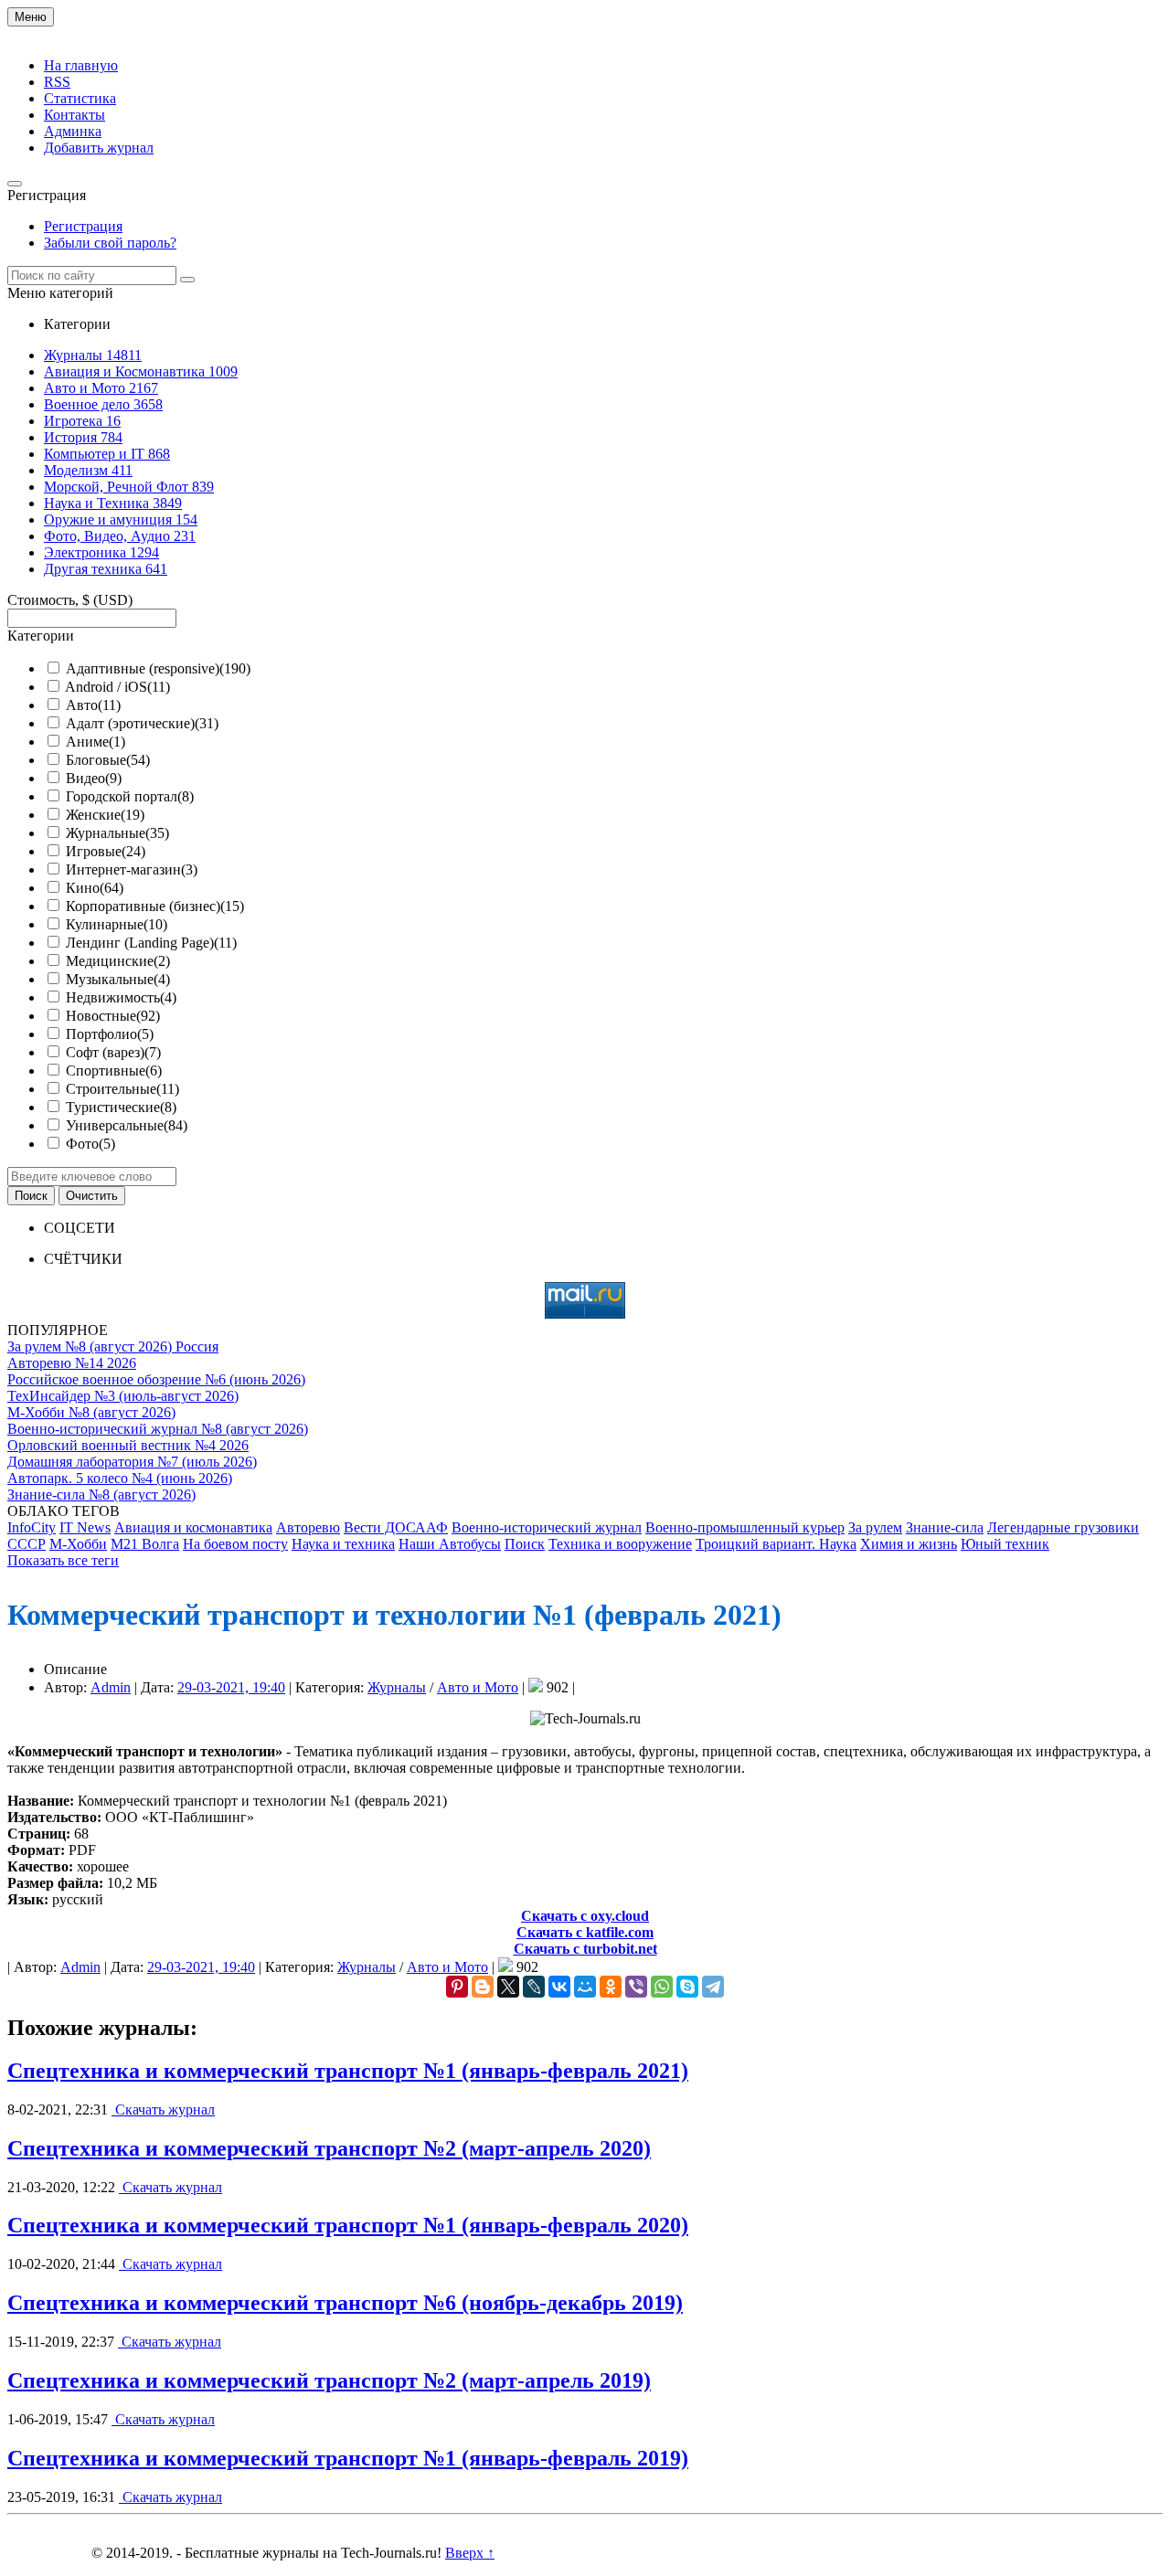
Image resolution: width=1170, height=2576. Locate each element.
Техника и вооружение (620, 1544)
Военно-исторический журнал (547, 1527)
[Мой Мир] (585, 1987)
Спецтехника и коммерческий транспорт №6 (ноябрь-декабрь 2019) (345, 2303)
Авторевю (308, 1527)
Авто (93, 705)
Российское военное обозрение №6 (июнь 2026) (156, 1379)
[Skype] (687, 1987)
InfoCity (32, 1527)
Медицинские (118, 961)
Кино (95, 888)
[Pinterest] (457, 1987)
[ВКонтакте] (559, 1987)
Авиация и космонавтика (193, 1527)
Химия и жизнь (909, 1544)
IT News (85, 1527)
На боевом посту (235, 1544)
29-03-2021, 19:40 (231, 1687)
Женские (105, 815)
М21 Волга (145, 1544)
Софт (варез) (113, 1052)
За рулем (875, 1527)
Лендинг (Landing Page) (151, 943)
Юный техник (1005, 1544)
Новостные (113, 1016)
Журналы (397, 1687)
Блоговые (108, 760)
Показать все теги (63, 1560)
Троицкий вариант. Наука (776, 1544)
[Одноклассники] (611, 1987)
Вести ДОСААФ (396, 1527)
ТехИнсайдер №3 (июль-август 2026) (123, 1396)
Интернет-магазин (132, 869)
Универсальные (127, 1125)
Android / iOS (117, 687)
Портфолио (110, 1034)
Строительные (122, 1089)
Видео (94, 778)
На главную (81, 65)
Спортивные (114, 1071)
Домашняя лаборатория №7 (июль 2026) (132, 1462)
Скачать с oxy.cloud (585, 1916)
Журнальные (117, 833)
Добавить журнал (99, 148)
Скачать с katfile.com (585, 1932)
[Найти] (187, 280)
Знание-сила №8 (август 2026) (101, 1495)
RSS (57, 82)
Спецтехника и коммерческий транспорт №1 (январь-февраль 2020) (348, 2225)
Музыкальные (118, 979)
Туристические (121, 1107)
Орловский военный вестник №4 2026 (128, 1445)
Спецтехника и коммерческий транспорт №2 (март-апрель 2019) (329, 2380)
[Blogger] (483, 1987)
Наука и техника (343, 1544)
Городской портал (130, 796)
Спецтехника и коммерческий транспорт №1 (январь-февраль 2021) (348, 2071)
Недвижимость (121, 997)
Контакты (74, 115)
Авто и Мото (478, 1687)
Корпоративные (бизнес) (155, 906)
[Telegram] (713, 1987)
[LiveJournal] (534, 1987)
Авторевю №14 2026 (72, 1363)
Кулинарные (117, 924)
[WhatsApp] (662, 1987)
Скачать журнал (163, 2110)
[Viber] (636, 1987)
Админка (73, 131)
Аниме (96, 742)
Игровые (106, 851)
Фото (90, 1144)
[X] (508, 1987)
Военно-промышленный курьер (745, 1527)
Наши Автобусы (450, 1544)
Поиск (525, 1544)
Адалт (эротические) (142, 723)
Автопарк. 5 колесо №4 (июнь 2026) (120, 1478)
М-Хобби (78, 1544)
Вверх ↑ (470, 2553)
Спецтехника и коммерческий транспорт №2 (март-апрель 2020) (329, 2148)
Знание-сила (945, 1527)
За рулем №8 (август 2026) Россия (113, 1346)
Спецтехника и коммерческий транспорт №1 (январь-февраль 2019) (348, 2458)
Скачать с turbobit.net (585, 1949)
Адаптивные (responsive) (158, 668)
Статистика (80, 98)
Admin (111, 1687)
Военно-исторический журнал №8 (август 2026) (158, 1429)
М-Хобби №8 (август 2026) (91, 1412)
